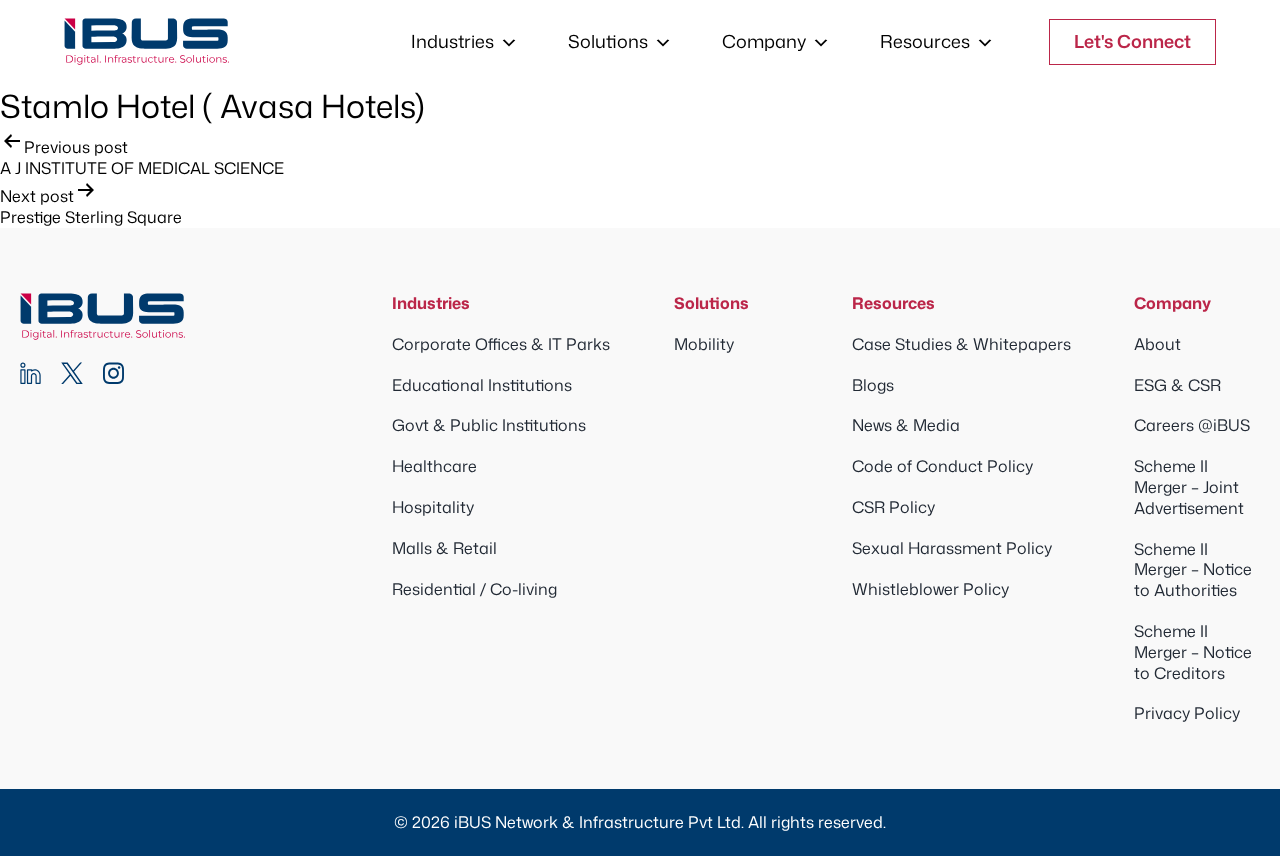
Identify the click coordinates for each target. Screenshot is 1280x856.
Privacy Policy (1187, 713)
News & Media (906, 425)
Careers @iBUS (1192, 425)
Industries (452, 41)
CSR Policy (893, 507)
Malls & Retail (444, 548)
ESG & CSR (1177, 385)
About (1157, 344)
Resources (925, 41)
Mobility (704, 344)
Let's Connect (1132, 41)
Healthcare (434, 466)
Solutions (608, 41)
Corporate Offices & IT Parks (501, 344)
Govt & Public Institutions (489, 425)
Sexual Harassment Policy (952, 548)
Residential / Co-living (474, 589)
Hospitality (433, 507)
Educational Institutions (482, 385)
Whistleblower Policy (930, 589)
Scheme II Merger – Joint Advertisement (1189, 487)
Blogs (873, 385)
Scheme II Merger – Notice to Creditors (1193, 652)
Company (764, 41)
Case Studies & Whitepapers (961, 344)
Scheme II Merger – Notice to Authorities (1193, 570)
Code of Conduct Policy (942, 466)
